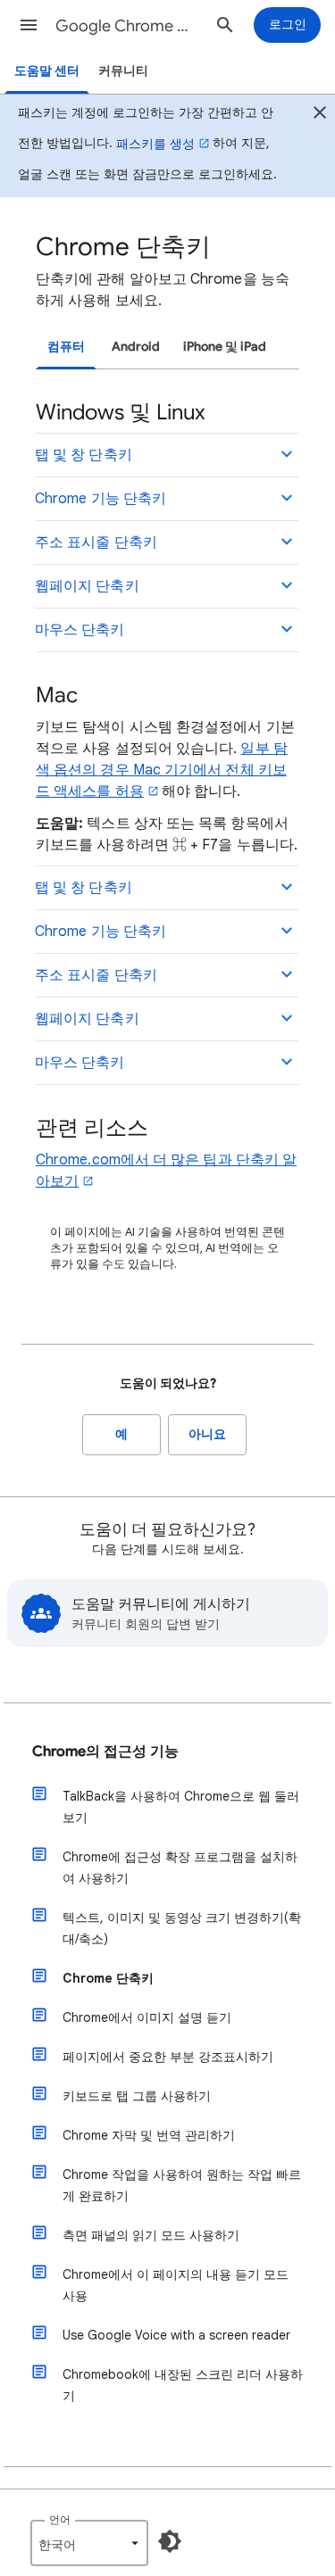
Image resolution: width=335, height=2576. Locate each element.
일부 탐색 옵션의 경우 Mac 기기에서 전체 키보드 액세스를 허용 (162, 770)
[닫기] (320, 115)
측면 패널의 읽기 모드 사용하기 (151, 2235)
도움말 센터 (47, 71)
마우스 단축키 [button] (80, 630)
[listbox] (89, 2543)
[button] (29, 25)
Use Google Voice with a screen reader (176, 2335)
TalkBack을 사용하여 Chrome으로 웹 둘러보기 (181, 1807)
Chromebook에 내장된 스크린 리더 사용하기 (183, 2385)
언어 (60, 2519)
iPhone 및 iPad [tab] (225, 347)
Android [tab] (136, 347)
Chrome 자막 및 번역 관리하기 (149, 2135)
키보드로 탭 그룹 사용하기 (137, 2096)
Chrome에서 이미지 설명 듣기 (147, 2017)
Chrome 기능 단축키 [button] (100, 499)
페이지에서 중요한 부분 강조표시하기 (168, 2057)
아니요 (207, 1434)
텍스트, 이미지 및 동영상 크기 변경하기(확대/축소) (182, 1928)
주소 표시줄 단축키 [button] (96, 543)
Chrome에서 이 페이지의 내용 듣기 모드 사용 (176, 2285)
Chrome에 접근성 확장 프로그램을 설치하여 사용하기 (180, 1868)
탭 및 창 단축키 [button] (84, 455)
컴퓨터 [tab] (66, 347)
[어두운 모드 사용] (170, 2541)
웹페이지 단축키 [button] (87, 586)
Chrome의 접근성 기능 (105, 1752)
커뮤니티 (123, 71)
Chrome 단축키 (108, 1978)
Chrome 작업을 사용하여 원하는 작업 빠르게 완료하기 (182, 2185)
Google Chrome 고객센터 (128, 26)
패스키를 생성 (155, 144)
